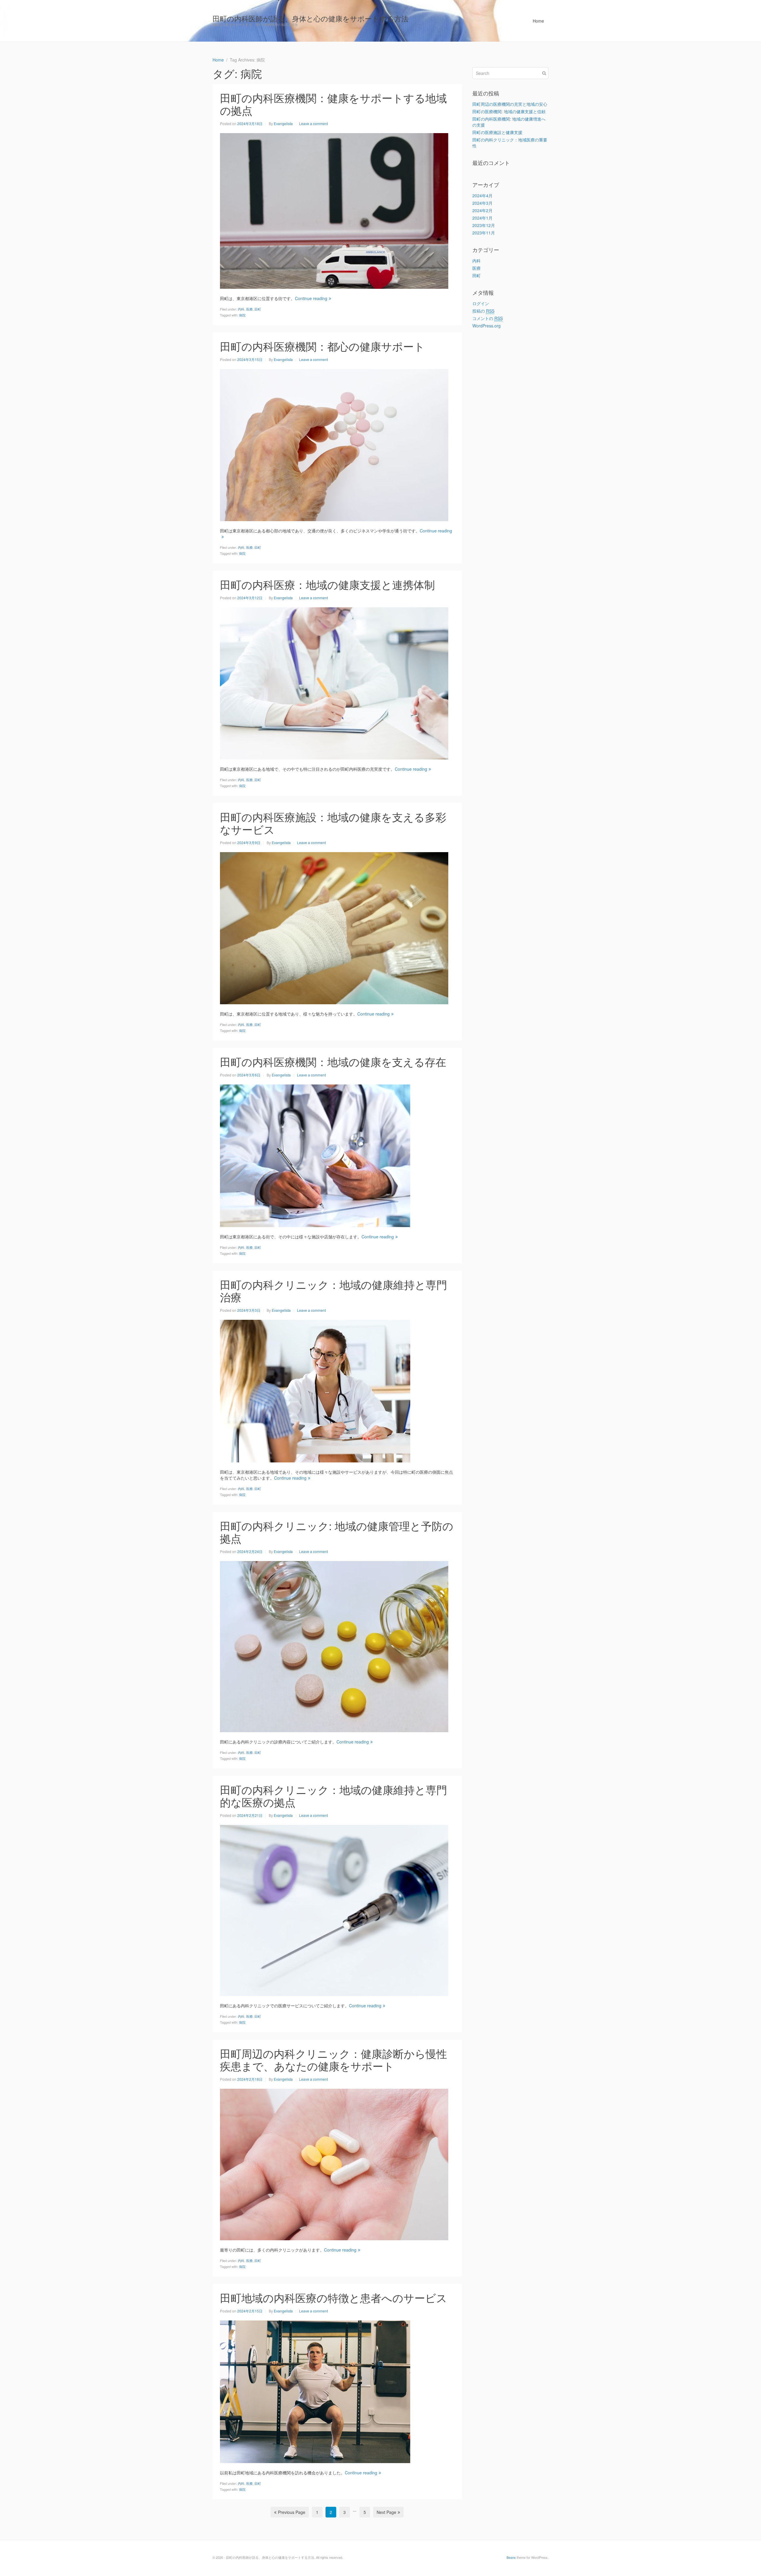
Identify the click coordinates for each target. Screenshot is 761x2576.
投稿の (483, 311)
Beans (511, 2557)
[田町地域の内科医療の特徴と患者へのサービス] (315, 2391)
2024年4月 (482, 196)
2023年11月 (484, 233)
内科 (241, 309)
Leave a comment (313, 123)
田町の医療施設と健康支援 (497, 132)
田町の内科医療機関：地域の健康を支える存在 (333, 1061)
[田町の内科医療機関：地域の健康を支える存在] (315, 1155)
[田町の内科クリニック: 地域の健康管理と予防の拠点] (334, 1646)
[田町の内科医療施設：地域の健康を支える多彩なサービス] (334, 927)
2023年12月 (484, 225)
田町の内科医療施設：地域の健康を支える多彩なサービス (333, 823)
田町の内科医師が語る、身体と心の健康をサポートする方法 (310, 18)
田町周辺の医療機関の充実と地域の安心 (510, 104)
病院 (242, 315)
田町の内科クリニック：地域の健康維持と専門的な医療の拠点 (334, 1796)
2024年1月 (482, 218)
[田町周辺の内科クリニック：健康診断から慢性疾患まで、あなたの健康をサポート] (334, 2164)
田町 (258, 309)
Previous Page (292, 2512)
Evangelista (283, 123)
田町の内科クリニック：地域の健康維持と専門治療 (334, 1291)
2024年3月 (482, 203)
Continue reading (311, 298)
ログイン (481, 303)
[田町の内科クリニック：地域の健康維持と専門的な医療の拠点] (334, 1910)
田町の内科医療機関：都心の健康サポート (322, 346)
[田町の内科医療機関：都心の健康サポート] (334, 444)
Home (538, 21)
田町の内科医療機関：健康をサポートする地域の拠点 (333, 104)
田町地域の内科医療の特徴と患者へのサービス (334, 2297)
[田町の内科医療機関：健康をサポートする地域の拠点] (334, 210)
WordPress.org (486, 326)
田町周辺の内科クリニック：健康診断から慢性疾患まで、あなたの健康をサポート (334, 2059)
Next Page (386, 2512)
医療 (249, 309)
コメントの (488, 318)
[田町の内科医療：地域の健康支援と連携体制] (334, 682)
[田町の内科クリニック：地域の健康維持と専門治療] (315, 1390)
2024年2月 (482, 210)
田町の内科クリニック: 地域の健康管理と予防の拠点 (337, 1532)
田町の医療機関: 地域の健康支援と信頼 (509, 111)
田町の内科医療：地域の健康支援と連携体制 (327, 584)
